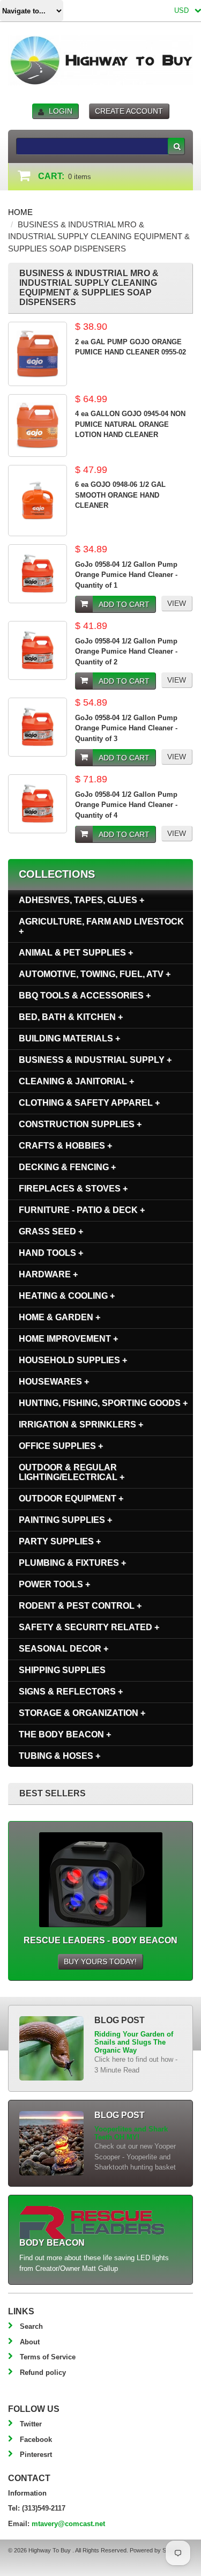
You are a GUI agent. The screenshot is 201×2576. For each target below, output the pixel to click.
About (30, 2342)
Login (61, 111)
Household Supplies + (73, 1360)
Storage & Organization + (82, 1713)
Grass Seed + (51, 1231)
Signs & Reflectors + (71, 1692)
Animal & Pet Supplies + (76, 953)
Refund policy (43, 2373)
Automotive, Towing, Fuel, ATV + (95, 974)
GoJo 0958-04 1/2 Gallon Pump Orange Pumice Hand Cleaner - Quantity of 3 (126, 728)
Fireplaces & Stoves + (73, 1189)
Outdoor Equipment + (71, 1498)
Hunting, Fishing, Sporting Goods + (103, 1403)
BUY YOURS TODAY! (100, 1961)
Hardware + (48, 1274)
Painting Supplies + (65, 1520)
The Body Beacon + (65, 1734)
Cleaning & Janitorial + (76, 1081)
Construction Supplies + (80, 1124)
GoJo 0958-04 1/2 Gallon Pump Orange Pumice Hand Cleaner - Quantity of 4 (126, 805)
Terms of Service (48, 2357)
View (177, 603)
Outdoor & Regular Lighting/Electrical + (72, 1472)
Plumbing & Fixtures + (72, 1563)
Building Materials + (69, 1038)
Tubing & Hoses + (59, 1756)
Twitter (31, 2424)
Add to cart (124, 604)
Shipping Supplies (62, 1670)
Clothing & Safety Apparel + (89, 1103)
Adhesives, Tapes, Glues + (81, 900)
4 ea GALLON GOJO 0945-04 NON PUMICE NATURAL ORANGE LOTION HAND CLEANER (130, 424)
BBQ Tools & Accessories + (85, 995)
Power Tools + (54, 1584)
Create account (129, 111)
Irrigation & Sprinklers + (81, 1424)
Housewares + (54, 1382)
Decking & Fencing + (67, 1167)
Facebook (36, 2440)
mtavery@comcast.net (68, 2524)
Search (31, 2326)
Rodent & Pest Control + (80, 1606)
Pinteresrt (36, 2455)
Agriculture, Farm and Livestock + (101, 926)
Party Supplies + (60, 1541)
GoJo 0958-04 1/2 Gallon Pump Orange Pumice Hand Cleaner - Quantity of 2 (126, 652)
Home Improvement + (68, 1339)
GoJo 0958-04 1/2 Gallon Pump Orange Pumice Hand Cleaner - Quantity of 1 (126, 575)
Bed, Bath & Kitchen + (71, 1017)
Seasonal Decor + (64, 1649)
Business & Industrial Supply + (95, 1060)
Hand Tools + (51, 1253)
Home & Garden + (59, 1317)
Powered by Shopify (155, 2550)
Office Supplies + (61, 1446)
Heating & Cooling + (67, 1296)
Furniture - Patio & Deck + (82, 1210)
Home (20, 212)
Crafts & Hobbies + (65, 1146)
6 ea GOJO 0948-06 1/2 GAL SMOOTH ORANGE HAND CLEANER (120, 495)
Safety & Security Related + (89, 1627)
